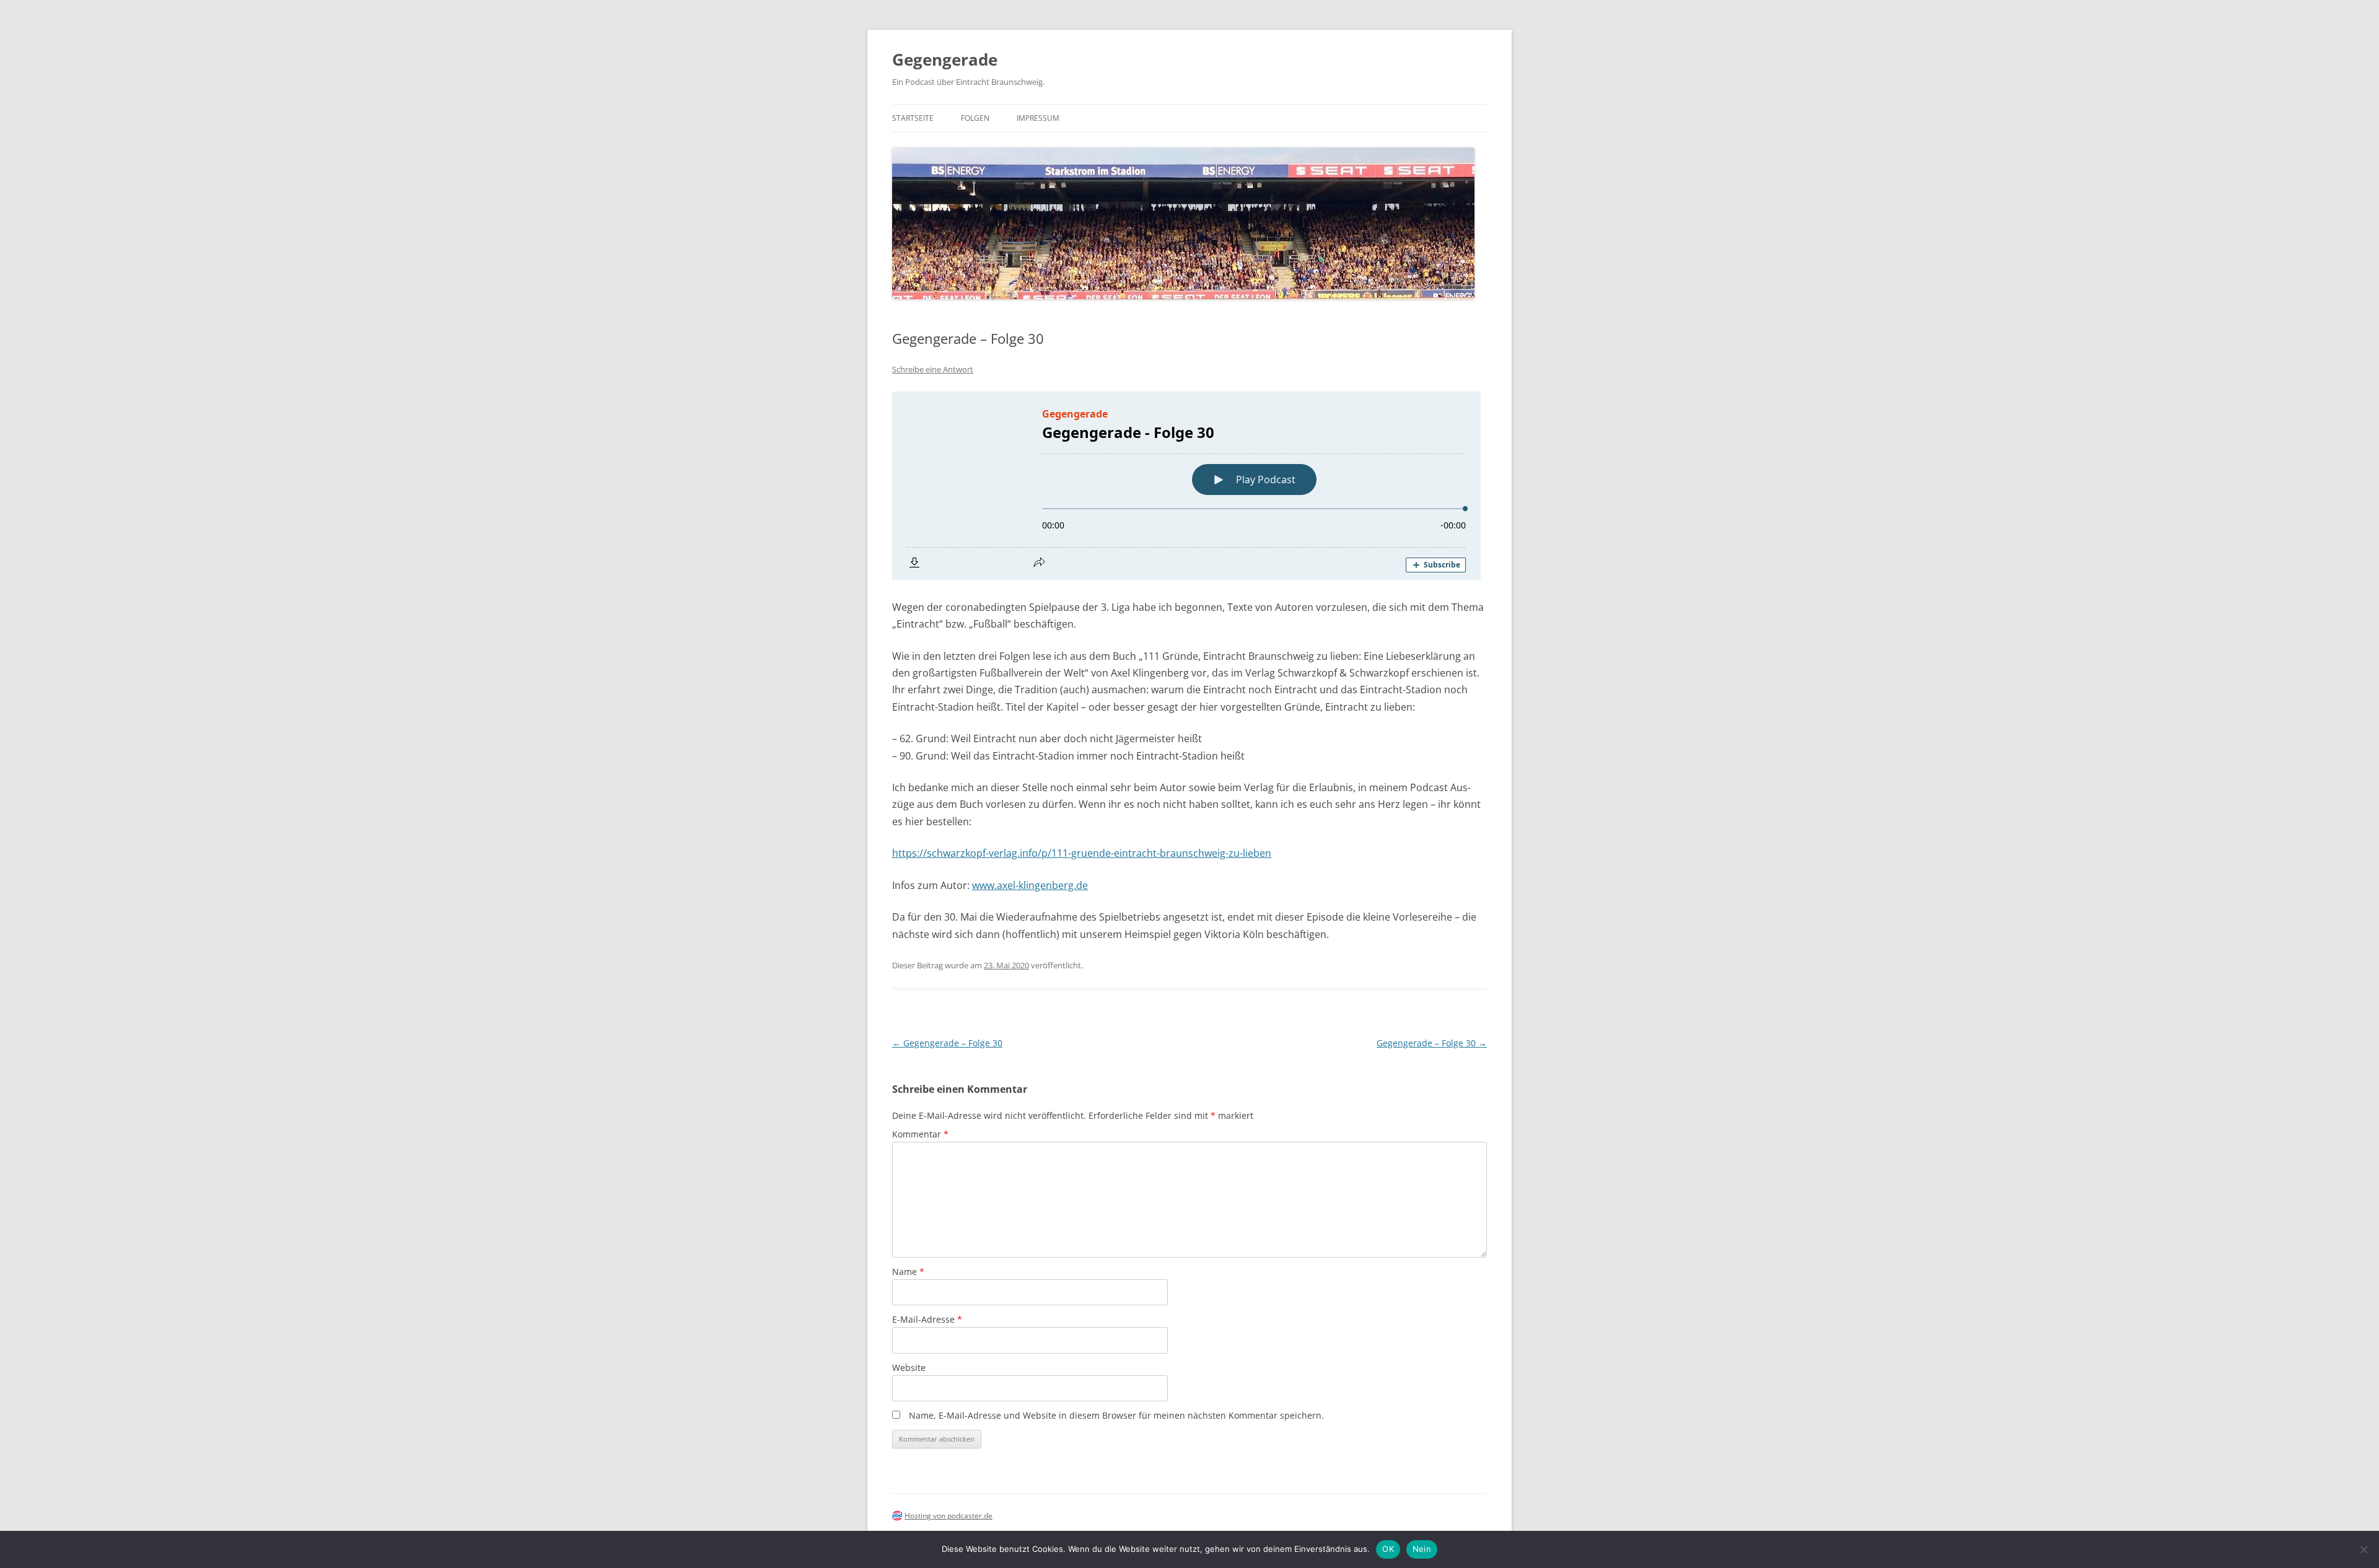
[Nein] (2364, 1549)
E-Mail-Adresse (927, 1319)
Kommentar (920, 1134)
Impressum (1038, 118)
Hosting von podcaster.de (949, 1516)
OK (1388, 1549)
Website (909, 1368)
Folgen (975, 118)
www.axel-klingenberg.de (1030, 885)
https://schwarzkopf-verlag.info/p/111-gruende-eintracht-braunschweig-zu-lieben (1082, 853)
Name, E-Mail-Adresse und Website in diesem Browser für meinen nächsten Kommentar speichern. (1116, 1415)
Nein (1422, 1549)
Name (908, 1272)
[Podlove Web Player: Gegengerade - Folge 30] (1189, 486)
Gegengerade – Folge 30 (947, 1043)
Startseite (913, 118)
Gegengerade (945, 59)
